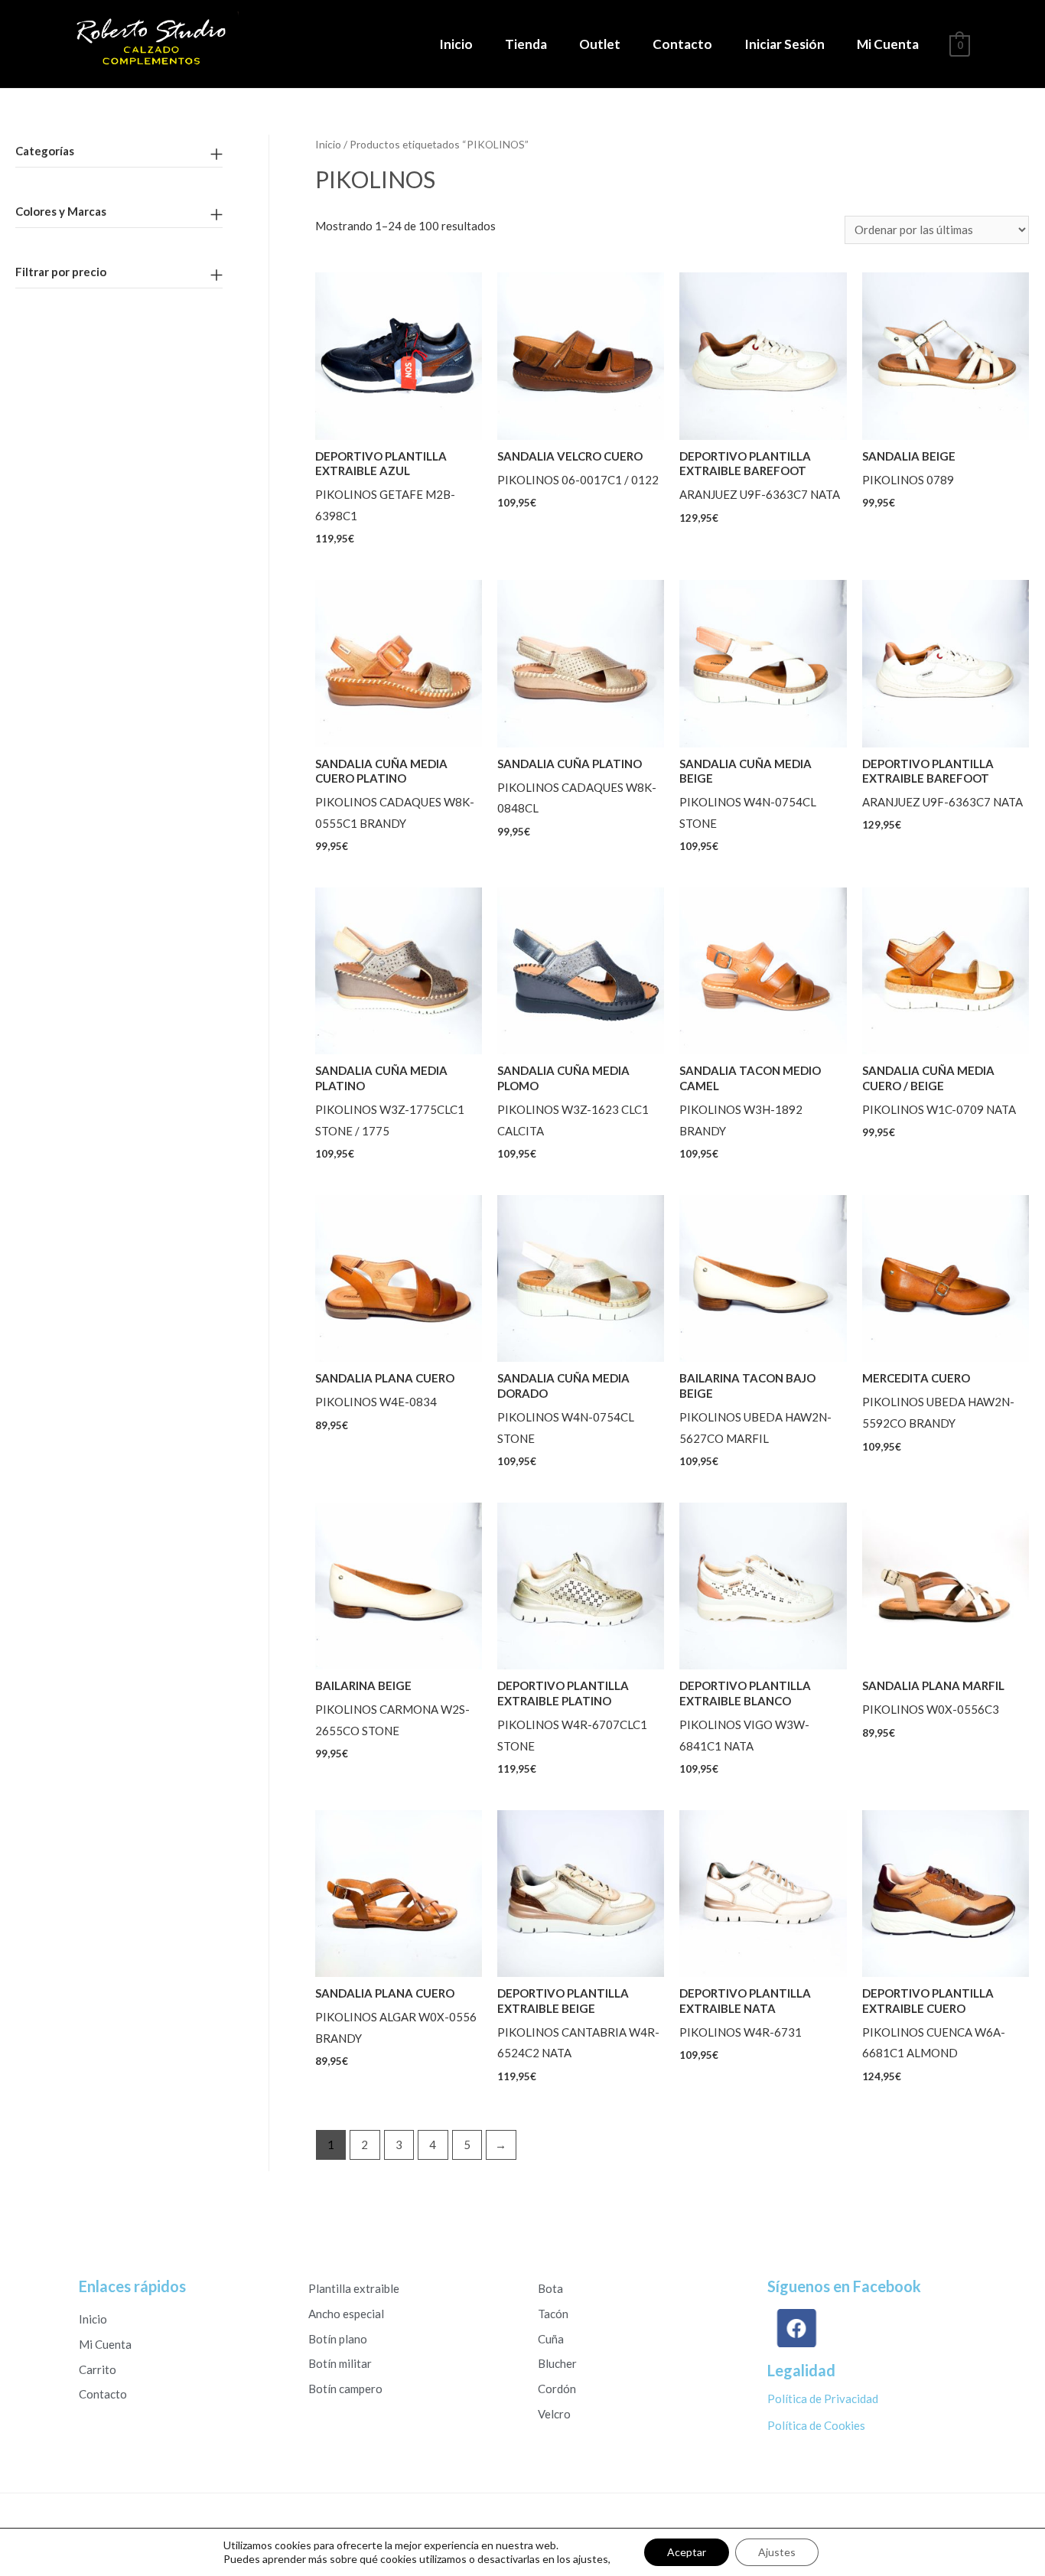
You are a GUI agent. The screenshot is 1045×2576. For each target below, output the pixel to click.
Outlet (600, 44)
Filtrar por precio (61, 272)
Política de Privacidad (823, 2399)
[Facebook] (797, 2328)
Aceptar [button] (687, 2552)
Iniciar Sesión (785, 44)
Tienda (526, 44)
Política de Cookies (816, 2425)
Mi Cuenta (888, 44)
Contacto (682, 44)
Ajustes (777, 2552)
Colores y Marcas (61, 211)
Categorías (45, 151)
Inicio (456, 44)
